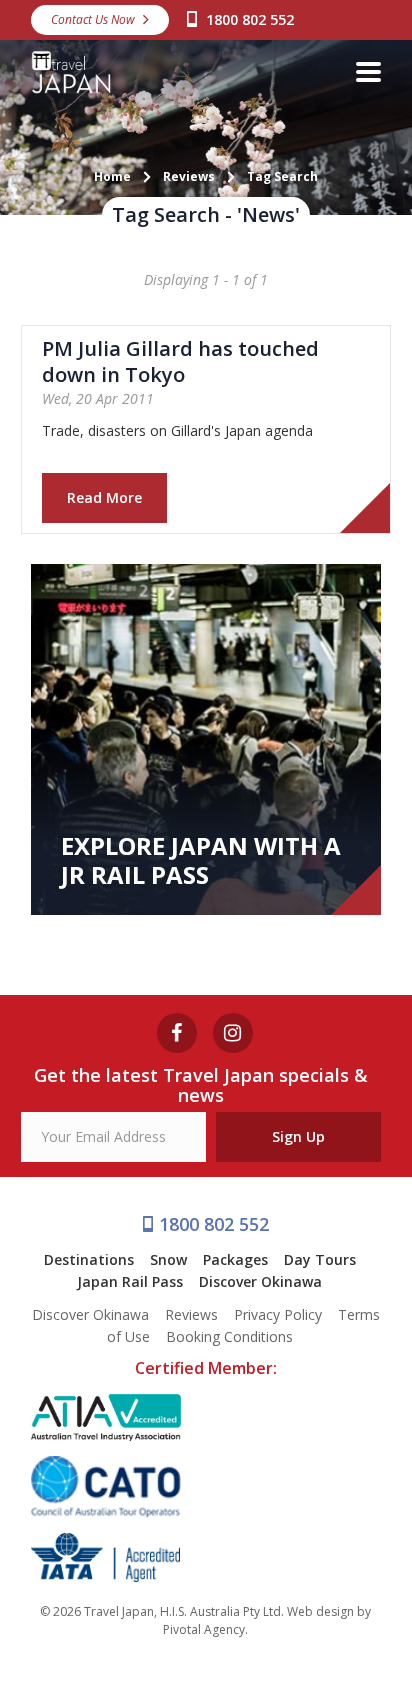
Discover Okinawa (260, 1281)
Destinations (89, 1259)
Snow (168, 1259)
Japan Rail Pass (130, 1281)
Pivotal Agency (204, 1629)
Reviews (191, 1314)
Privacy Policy (278, 1314)
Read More (104, 497)
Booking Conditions (229, 1336)
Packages (235, 1259)
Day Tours (320, 1259)
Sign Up (298, 1136)
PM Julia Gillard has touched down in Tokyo (180, 361)
